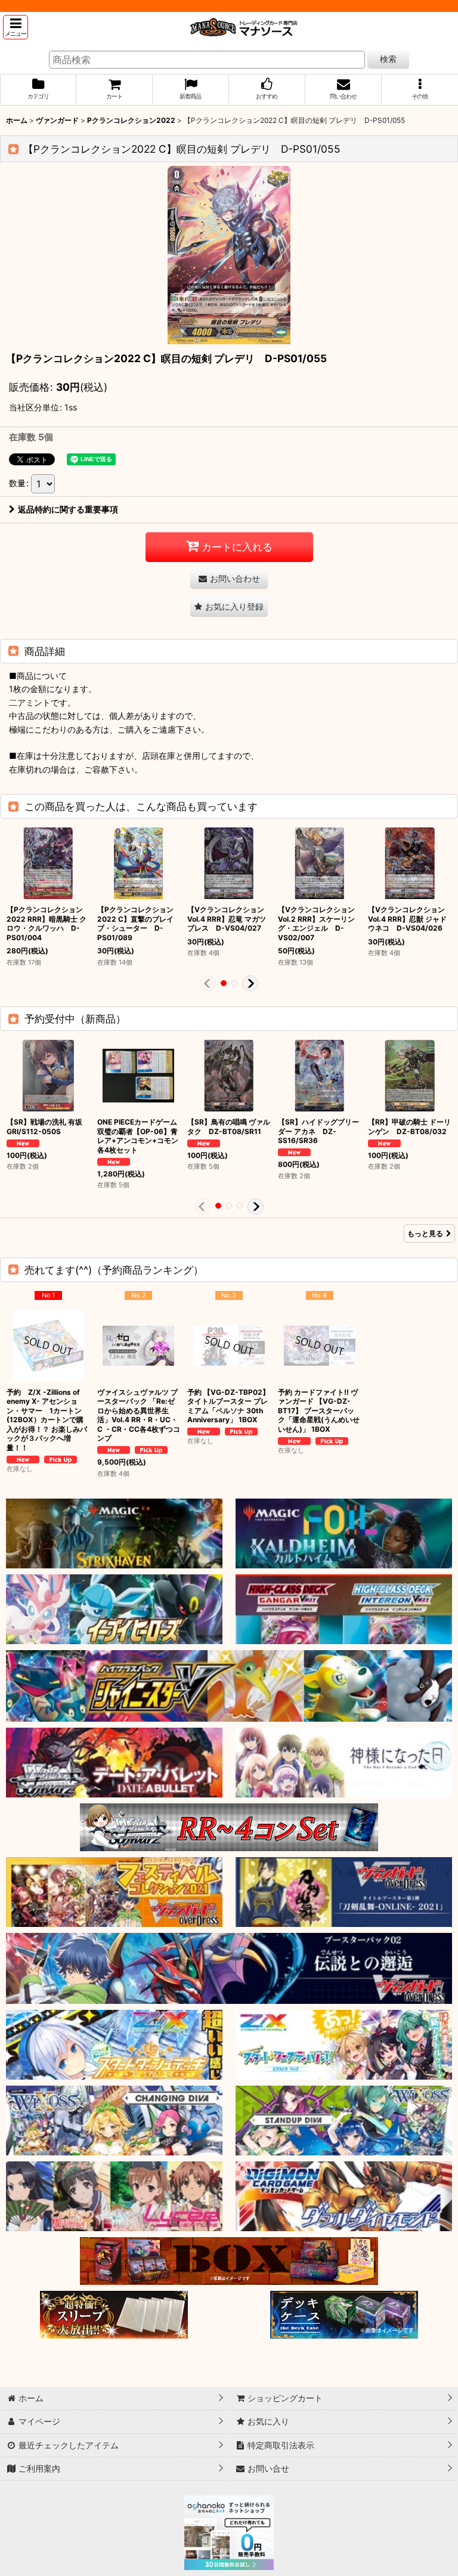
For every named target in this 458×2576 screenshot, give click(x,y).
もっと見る (425, 1233)
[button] (16, 27)
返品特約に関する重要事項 (68, 509)
